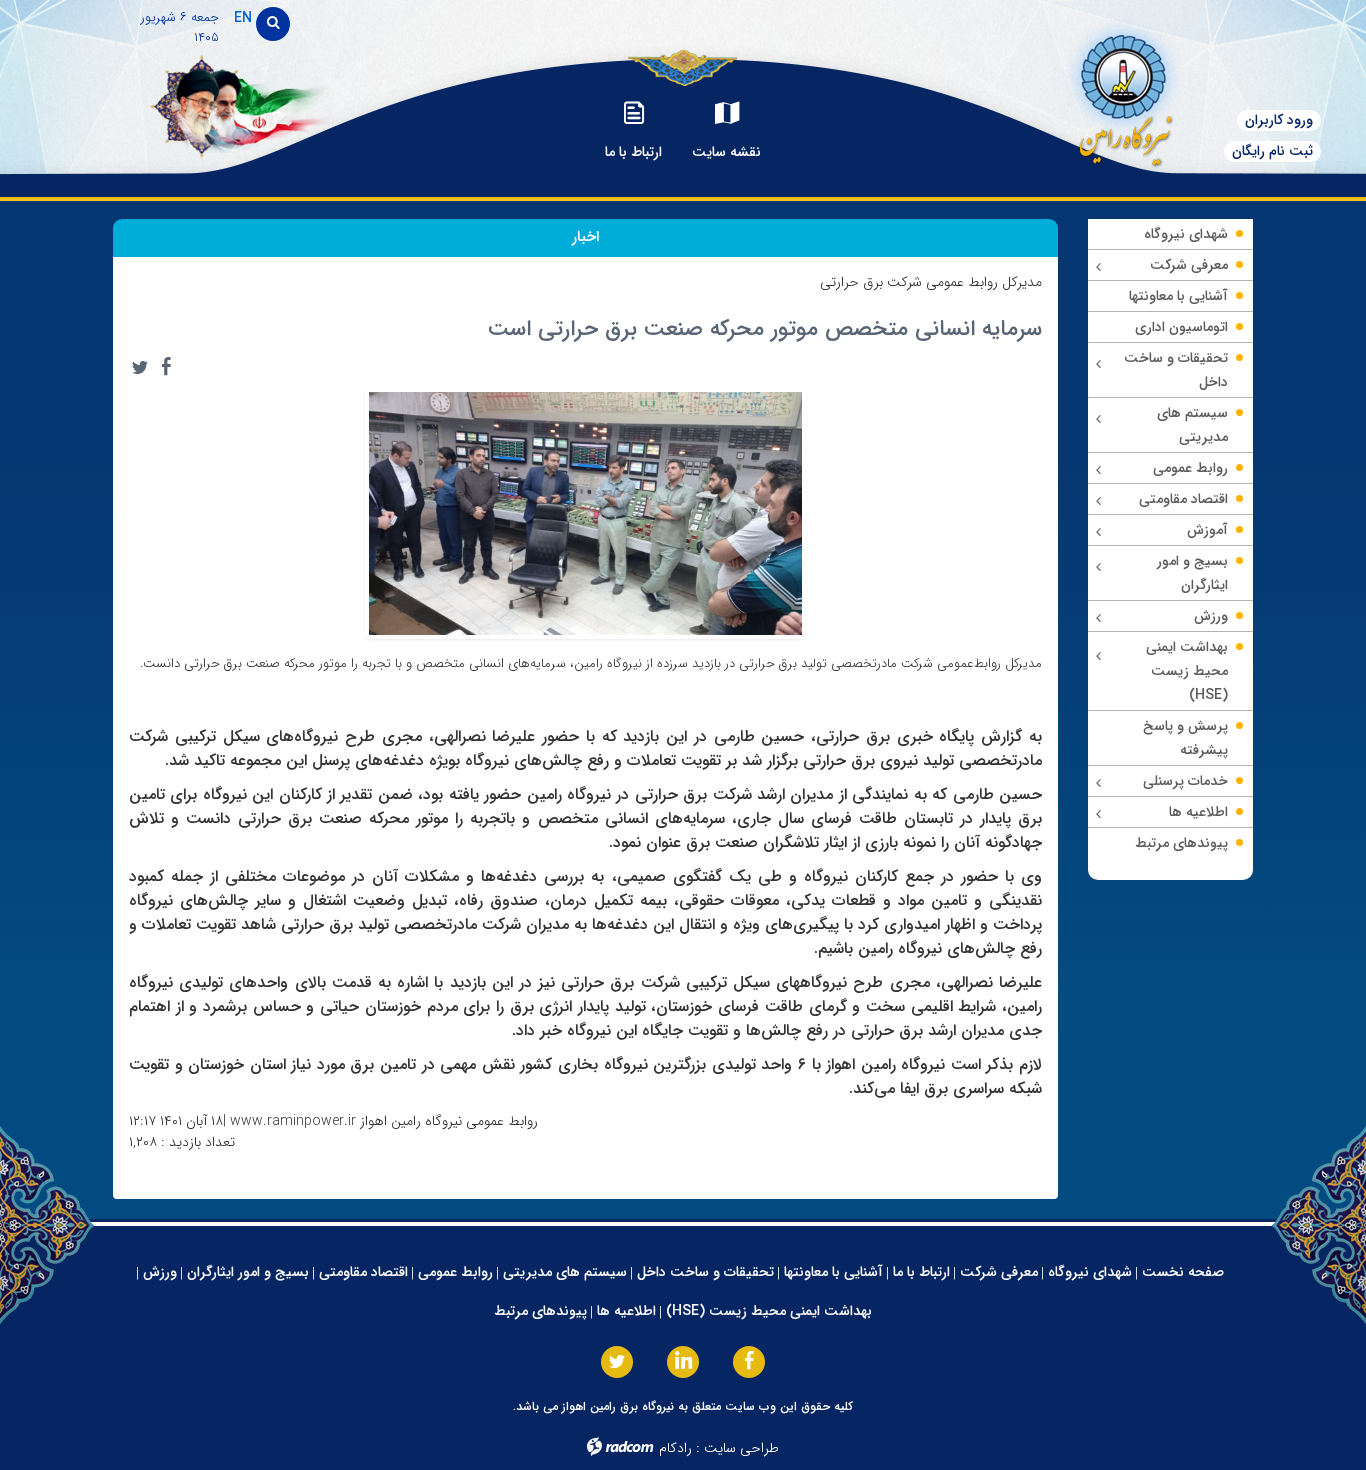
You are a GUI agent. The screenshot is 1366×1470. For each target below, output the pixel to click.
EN (243, 18)
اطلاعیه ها (626, 1311)
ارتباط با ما (921, 1272)
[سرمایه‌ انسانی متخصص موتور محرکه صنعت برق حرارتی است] (586, 513)
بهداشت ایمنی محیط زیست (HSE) (769, 1311)
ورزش (160, 1272)
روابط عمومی (455, 1272)
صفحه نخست (1183, 1272)
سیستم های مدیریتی (565, 1272)
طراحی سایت (741, 1448)
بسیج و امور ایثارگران (248, 1272)
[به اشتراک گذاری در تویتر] (140, 367)
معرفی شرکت (999, 1272)
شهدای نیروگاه (1090, 1272)
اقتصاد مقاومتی (363, 1272)
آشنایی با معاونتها (833, 1272)
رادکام (675, 1448)
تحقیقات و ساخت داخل (705, 1272)
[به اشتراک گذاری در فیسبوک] (166, 367)
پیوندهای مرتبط (540, 1311)
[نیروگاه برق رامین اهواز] (1115, 94)
